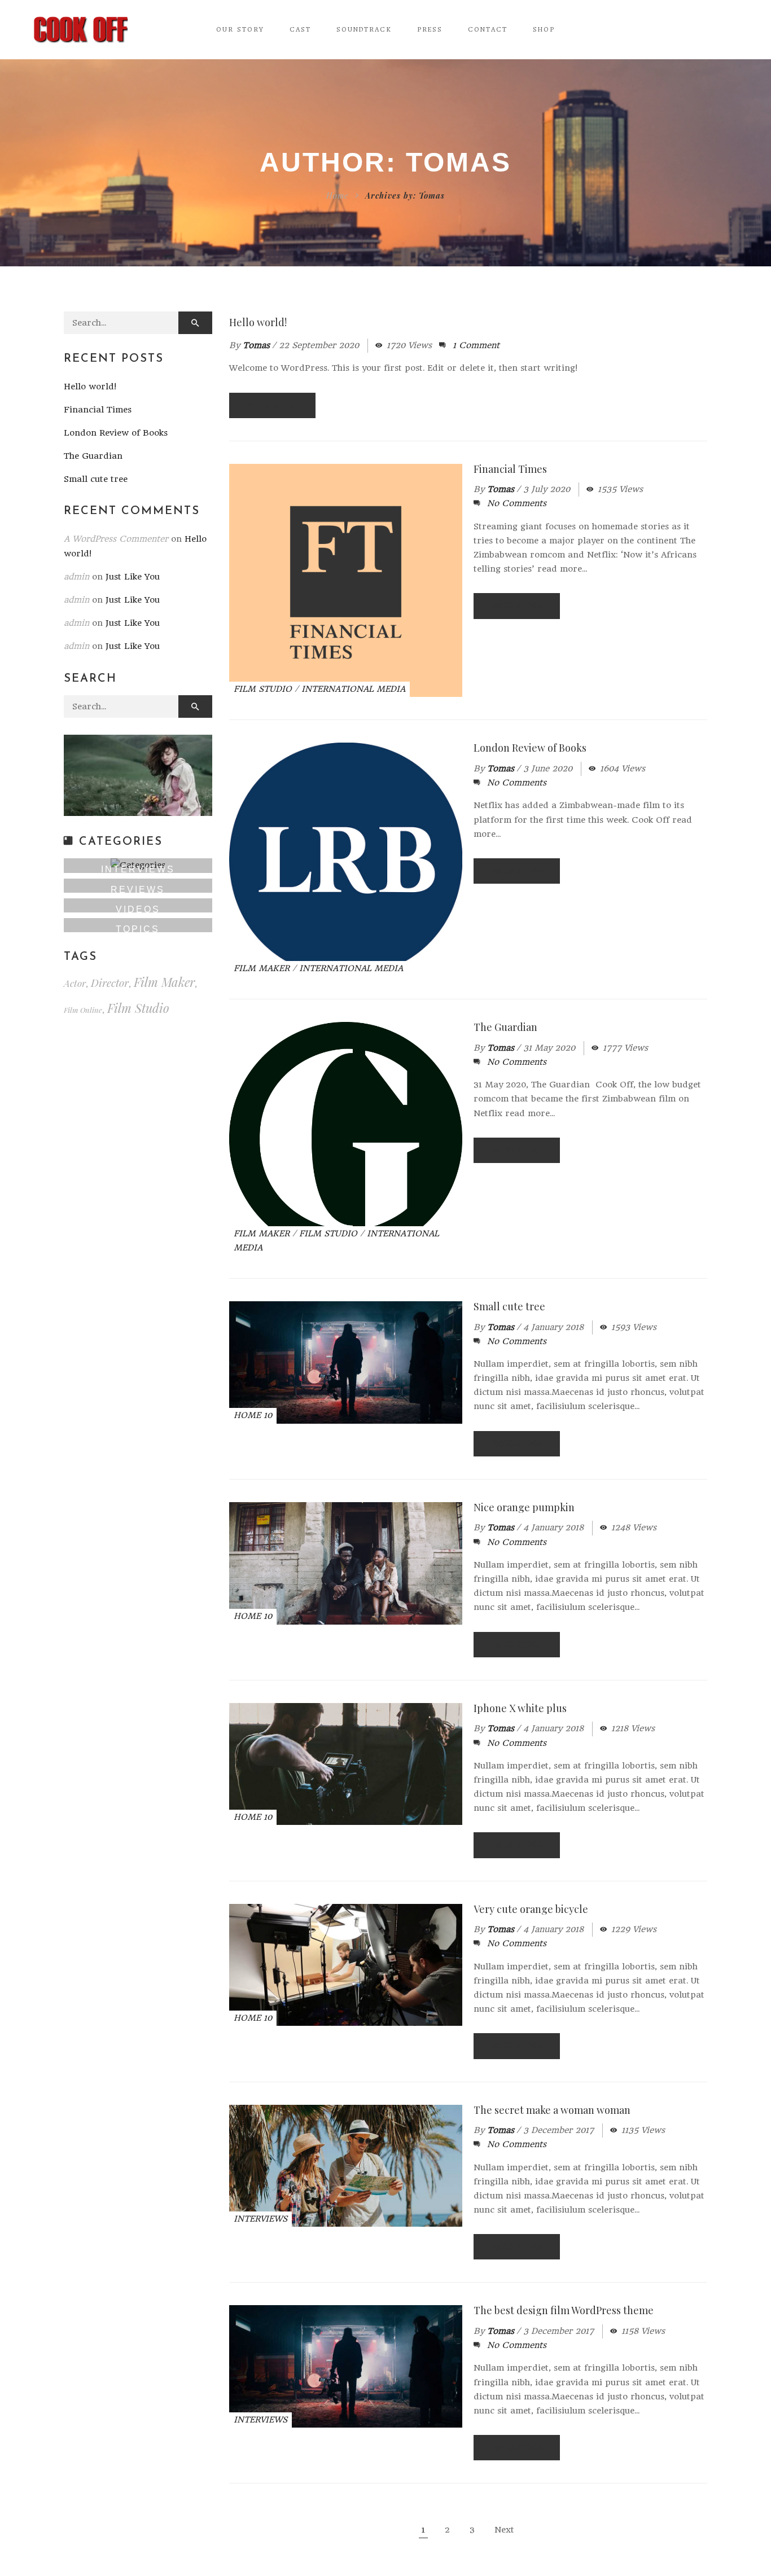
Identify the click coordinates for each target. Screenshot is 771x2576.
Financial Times (510, 469)
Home (337, 196)
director (110, 983)
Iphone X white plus (520, 1708)
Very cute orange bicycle (531, 1909)
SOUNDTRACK (364, 30)
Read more (272, 405)
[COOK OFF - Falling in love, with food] (81, 29)
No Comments (517, 503)
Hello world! (258, 322)
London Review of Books (530, 748)
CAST (300, 30)
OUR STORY (240, 30)
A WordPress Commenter (116, 539)
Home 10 (253, 1415)
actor (75, 983)
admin (76, 577)
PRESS (430, 30)
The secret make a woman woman (552, 2110)
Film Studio (263, 689)
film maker (164, 982)
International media (353, 689)
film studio (138, 1008)
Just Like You (133, 577)
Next (504, 2530)
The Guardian (505, 1027)
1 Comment (476, 345)
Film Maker (262, 968)
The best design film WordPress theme (564, 2310)
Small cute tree (509, 1306)
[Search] (195, 323)
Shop (544, 30)
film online (83, 1010)
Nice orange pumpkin (524, 1507)
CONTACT (488, 30)
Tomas (256, 345)
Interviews (260, 2219)
